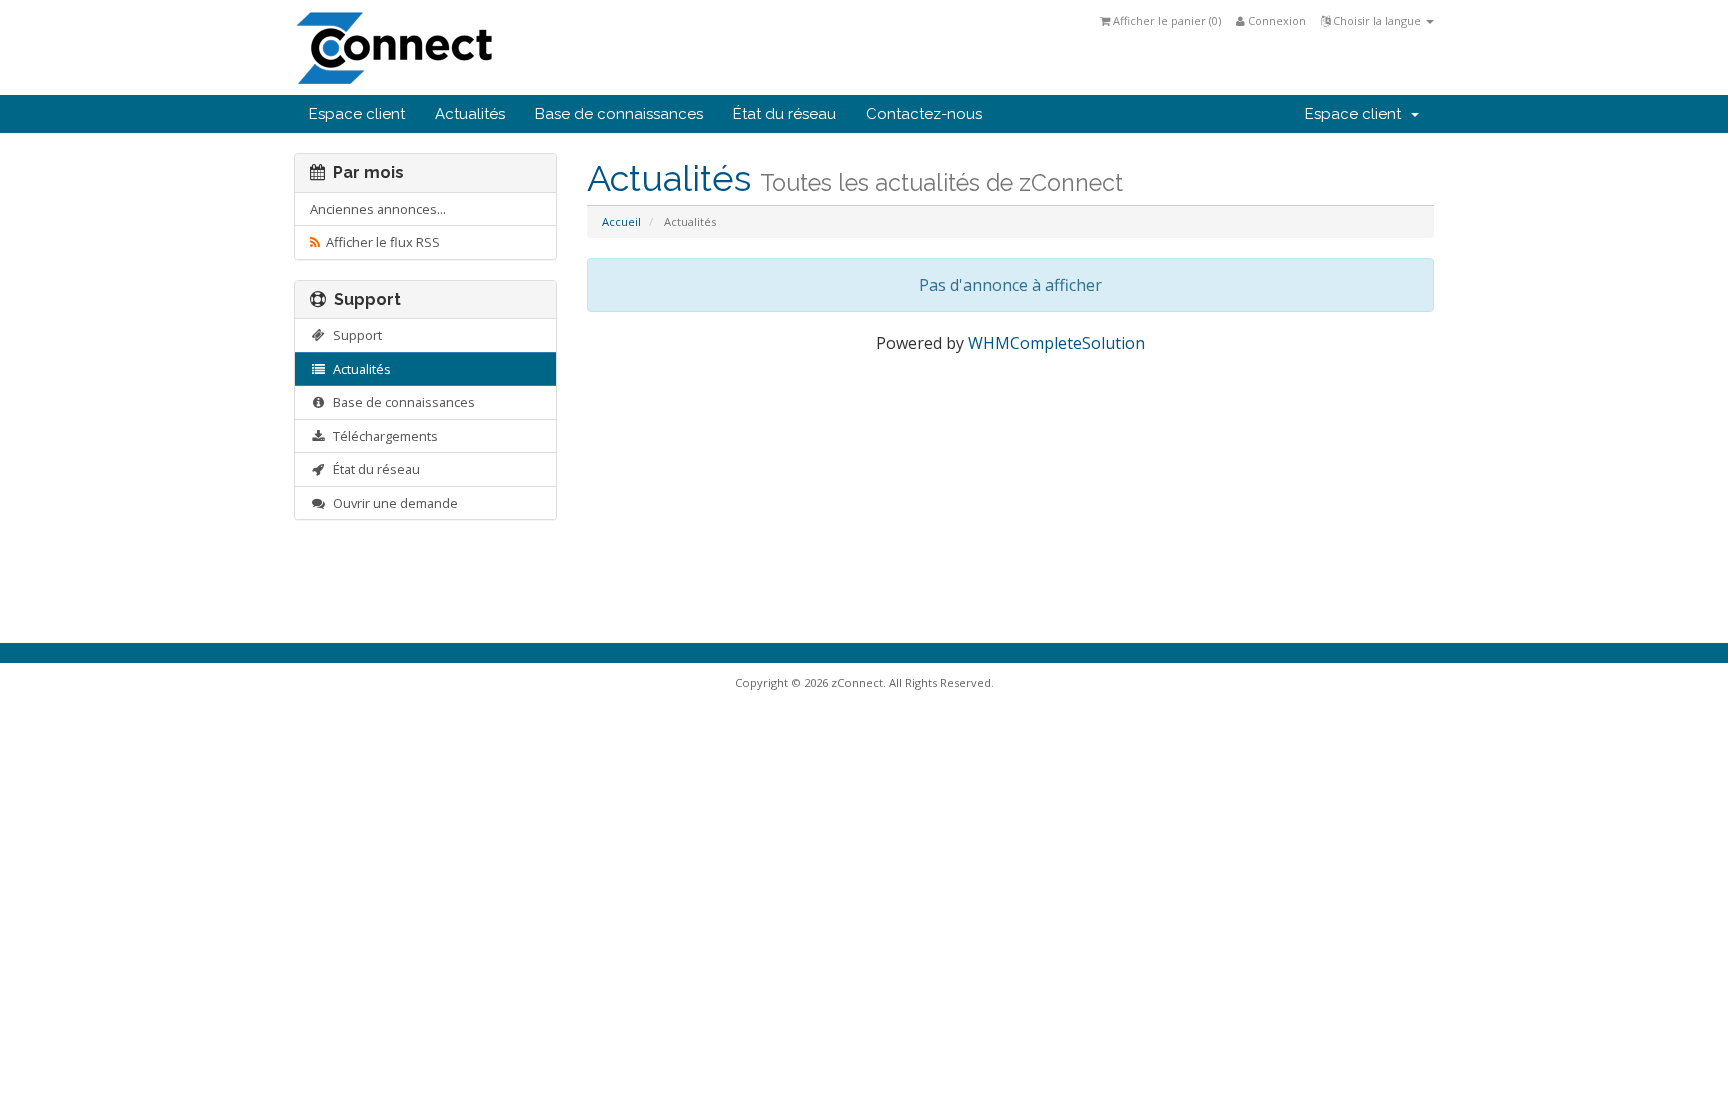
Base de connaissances (619, 114)
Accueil (621, 221)
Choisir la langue (1377, 20)
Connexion (1275, 20)
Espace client (357, 114)
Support (354, 335)
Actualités (470, 114)
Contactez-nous (924, 114)
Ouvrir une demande (392, 503)
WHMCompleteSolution (1056, 343)
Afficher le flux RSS (380, 242)
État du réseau (784, 114)
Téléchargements (382, 436)
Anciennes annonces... (378, 209)
